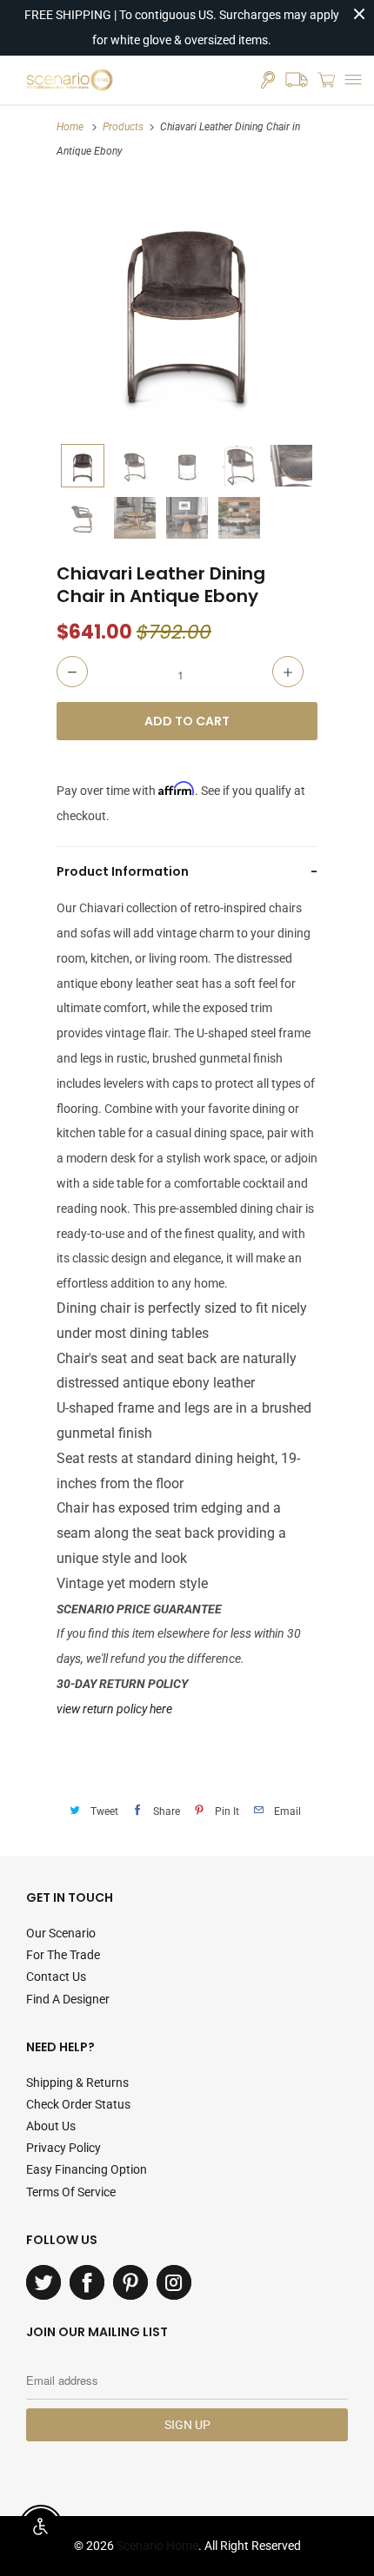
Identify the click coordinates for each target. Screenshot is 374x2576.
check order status (78, 2104)
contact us (56, 1977)
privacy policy (63, 2148)
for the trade (63, 1955)
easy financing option (87, 2169)
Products (123, 127)
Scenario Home (157, 2546)
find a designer (68, 1999)
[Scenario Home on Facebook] (87, 2282)
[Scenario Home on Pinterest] (130, 2282)
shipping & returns (77, 2083)
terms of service (71, 2192)
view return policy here (114, 1709)
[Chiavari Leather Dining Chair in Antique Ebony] (187, 305)
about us (51, 2126)
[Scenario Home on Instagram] (174, 2282)
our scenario (61, 1933)
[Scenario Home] (70, 80)
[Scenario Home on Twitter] (43, 2282)
